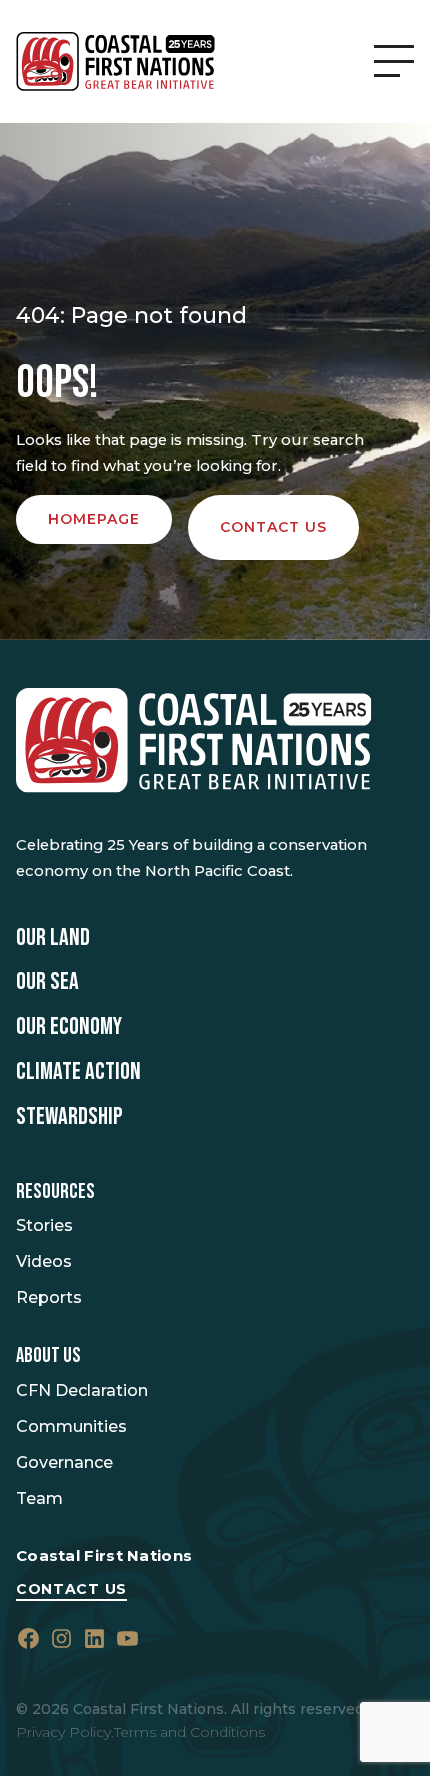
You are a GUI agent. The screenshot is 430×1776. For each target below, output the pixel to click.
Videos (44, 1261)
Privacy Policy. (65, 1732)
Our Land (53, 938)
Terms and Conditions (189, 1732)
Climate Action (78, 1072)
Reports (49, 1297)
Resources (55, 1192)
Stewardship (69, 1117)
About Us (48, 1356)
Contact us (273, 527)
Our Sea (47, 982)
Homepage (94, 519)
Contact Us (71, 1589)
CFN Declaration (82, 1390)
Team (39, 1498)
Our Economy (69, 1027)
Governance (64, 1462)
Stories (44, 1225)
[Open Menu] (394, 61)
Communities (71, 1426)
